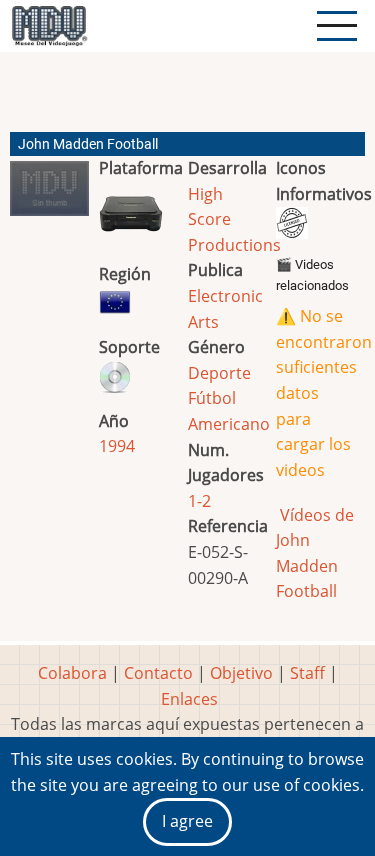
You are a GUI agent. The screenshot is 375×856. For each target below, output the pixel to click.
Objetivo (241, 673)
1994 (117, 446)
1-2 (199, 501)
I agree (187, 821)
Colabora (72, 673)
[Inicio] (49, 26)
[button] (49, 196)
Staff (307, 673)
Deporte (219, 373)
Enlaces (189, 699)
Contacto (158, 673)
